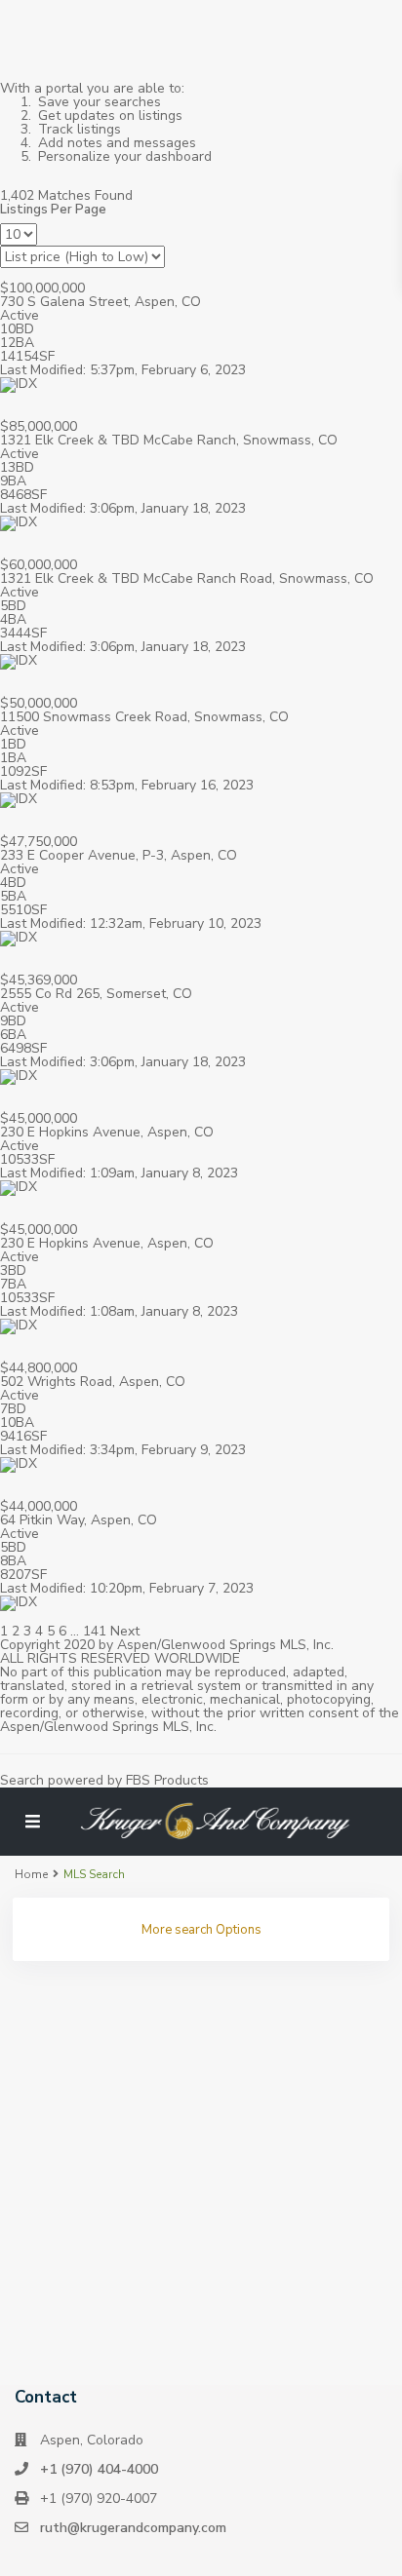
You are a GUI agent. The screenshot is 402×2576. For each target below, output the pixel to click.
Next (125, 1631)
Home (31, 1874)
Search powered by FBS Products (104, 1780)
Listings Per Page (53, 210)
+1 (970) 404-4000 (99, 2469)
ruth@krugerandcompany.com (133, 2528)
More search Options (201, 1930)
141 (95, 1631)
